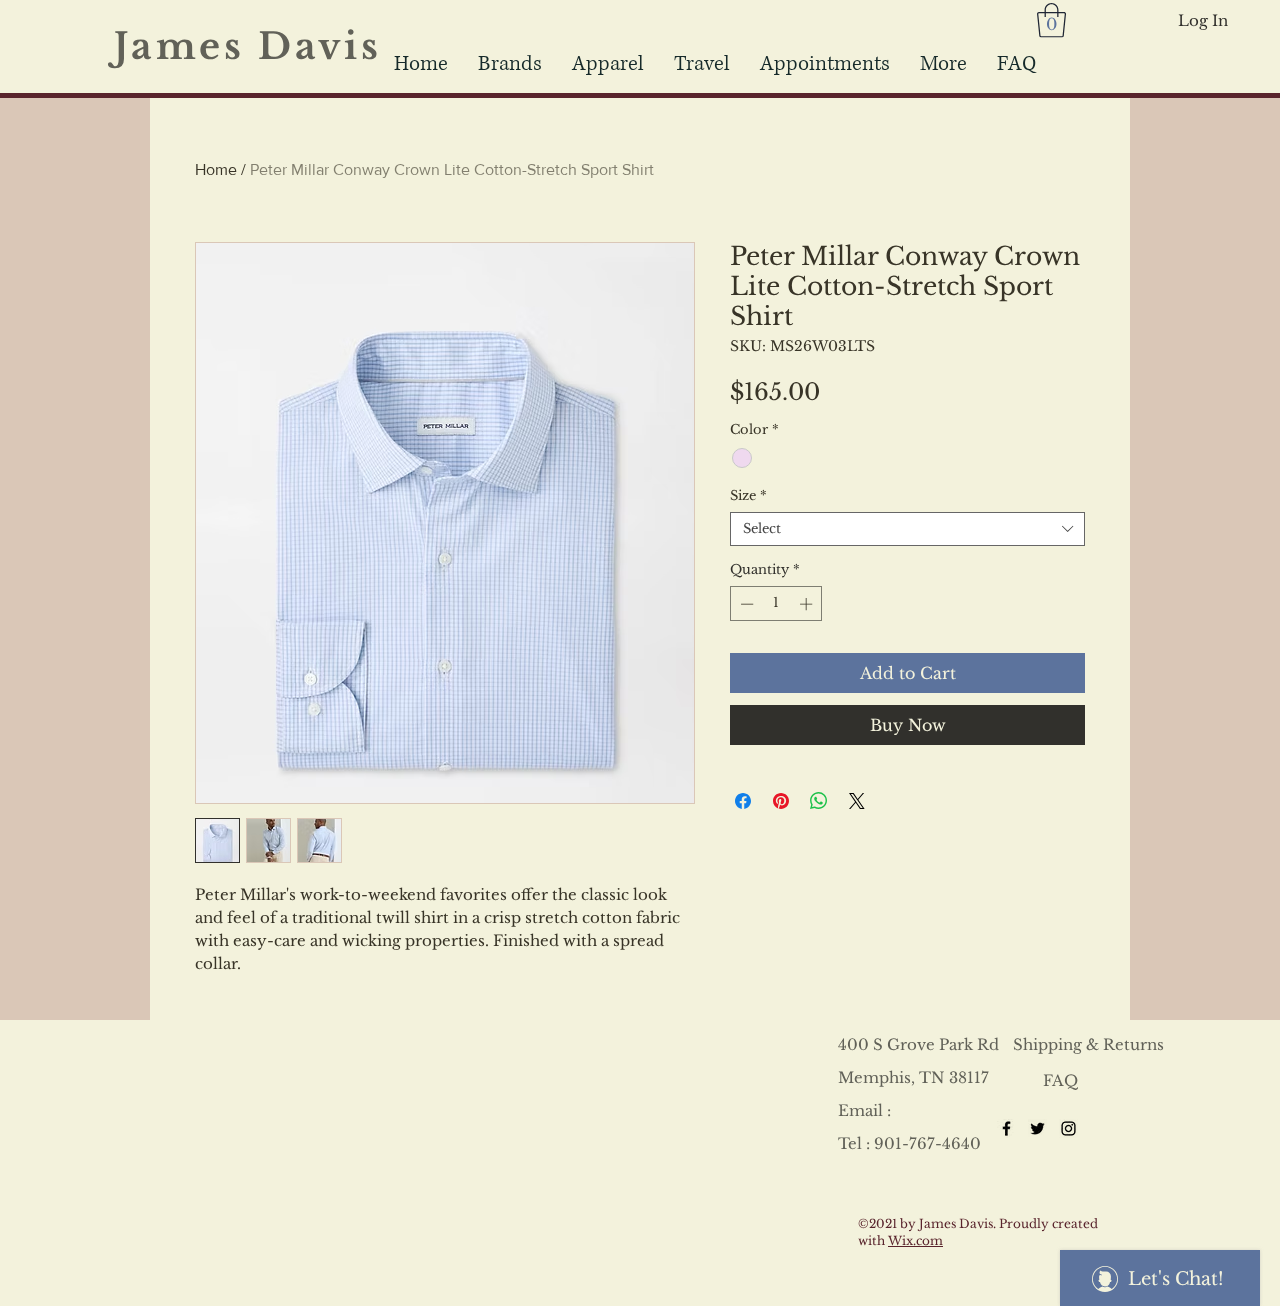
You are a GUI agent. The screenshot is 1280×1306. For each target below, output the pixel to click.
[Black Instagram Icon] (1068, 1128)
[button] (702, 64)
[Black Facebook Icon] (1006, 1128)
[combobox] (907, 529)
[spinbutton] (776, 604)
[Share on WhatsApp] (819, 801)
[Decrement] (745, 604)
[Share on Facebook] (743, 801)
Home (216, 169)
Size (748, 496)
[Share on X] (857, 801)
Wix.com (915, 1240)
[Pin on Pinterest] (781, 801)
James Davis (261, 46)
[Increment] (808, 604)
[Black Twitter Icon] (1037, 1128)
